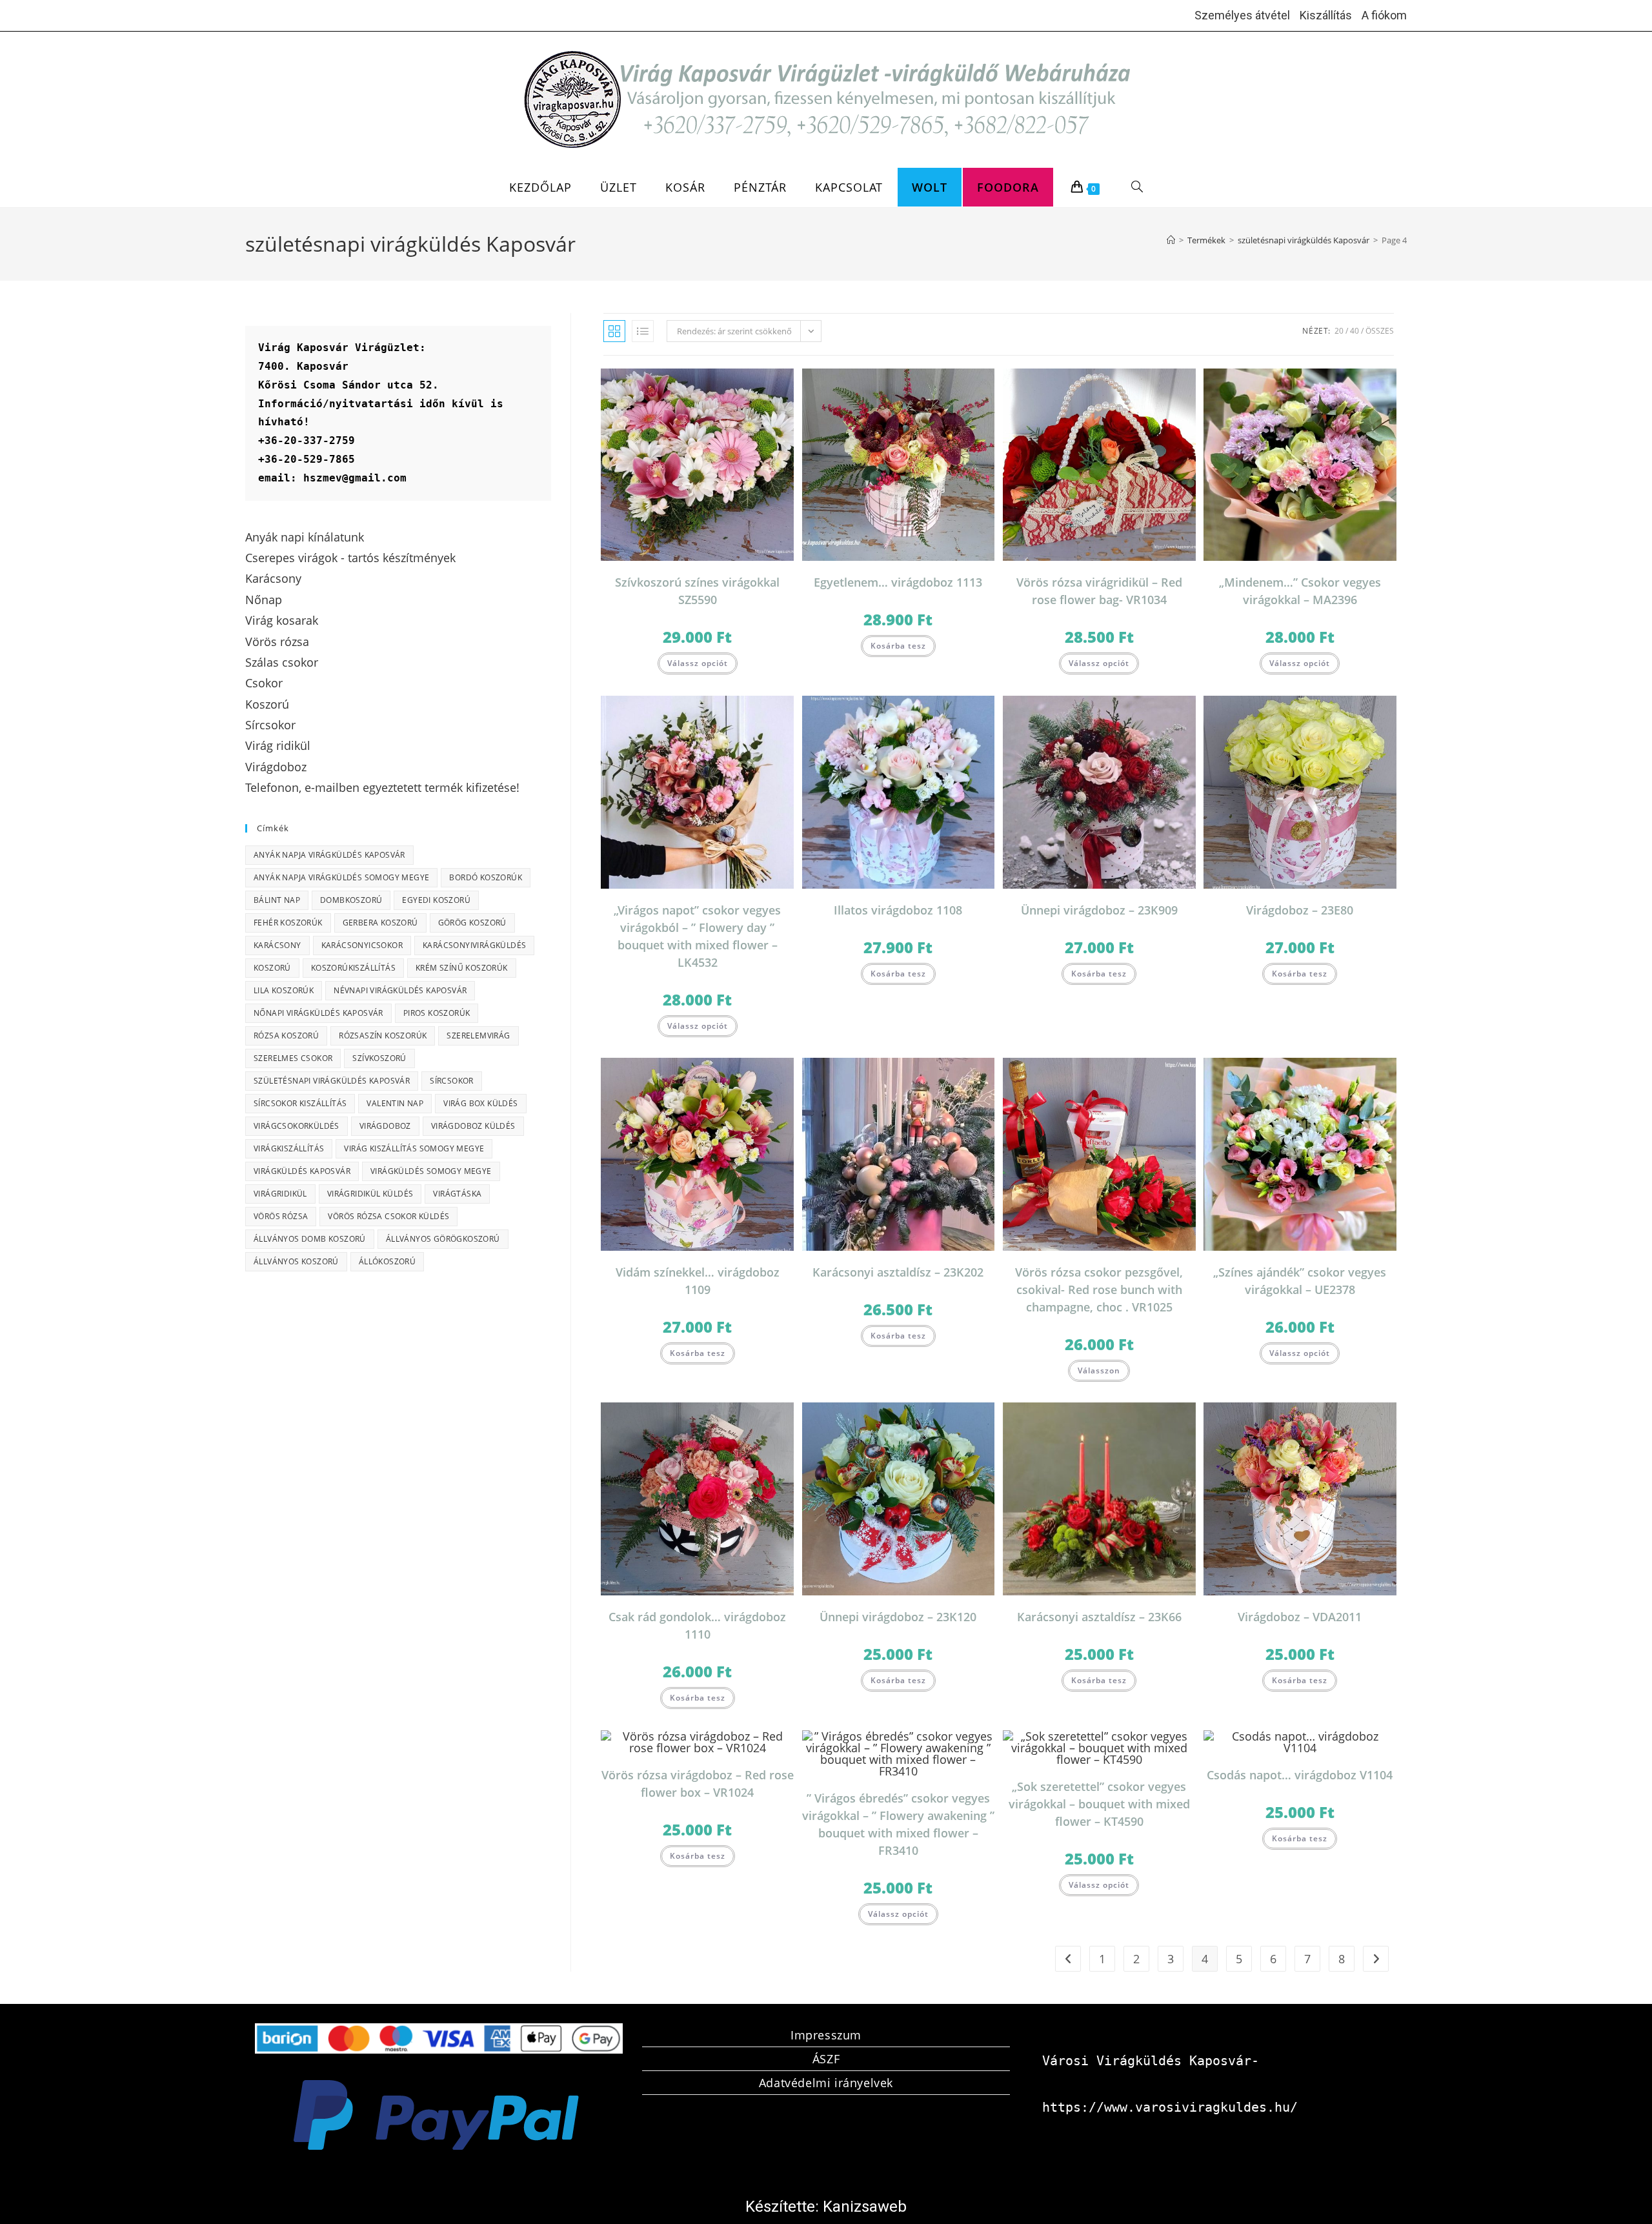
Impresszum (826, 2035)
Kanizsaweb (865, 2207)
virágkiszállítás (289, 1148)
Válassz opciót (698, 663)
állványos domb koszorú (310, 1239)
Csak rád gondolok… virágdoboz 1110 (697, 1625)
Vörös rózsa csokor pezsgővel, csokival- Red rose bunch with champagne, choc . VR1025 (1099, 1289)
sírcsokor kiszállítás (300, 1103)
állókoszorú (387, 1261)
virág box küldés (480, 1103)
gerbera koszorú (380, 923)
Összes (1380, 331)
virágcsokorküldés (297, 1126)
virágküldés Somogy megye (431, 1171)
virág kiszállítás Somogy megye (414, 1148)
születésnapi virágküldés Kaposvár (332, 1081)
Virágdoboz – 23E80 (1300, 910)
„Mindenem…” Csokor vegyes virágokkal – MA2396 (1300, 591)
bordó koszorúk (486, 877)
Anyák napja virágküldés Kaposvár (329, 855)
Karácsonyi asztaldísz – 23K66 (1099, 1617)
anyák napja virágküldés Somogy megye (341, 877)
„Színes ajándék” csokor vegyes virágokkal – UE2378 (1300, 1281)
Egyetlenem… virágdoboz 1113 (898, 582)
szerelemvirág (478, 1036)
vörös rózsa (281, 1216)
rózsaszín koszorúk (383, 1036)
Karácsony (277, 945)
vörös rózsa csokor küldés (388, 1216)
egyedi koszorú (436, 900)
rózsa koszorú (286, 1036)
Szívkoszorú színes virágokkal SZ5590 (697, 591)
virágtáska (457, 1194)
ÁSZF (826, 2059)
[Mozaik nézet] (614, 331)
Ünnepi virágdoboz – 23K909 (1099, 910)
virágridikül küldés (370, 1194)
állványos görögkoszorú (443, 1239)
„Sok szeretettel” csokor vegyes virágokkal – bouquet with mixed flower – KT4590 (1099, 1804)
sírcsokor (452, 1081)
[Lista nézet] (643, 331)
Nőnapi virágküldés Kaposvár (318, 1013)
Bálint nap (277, 900)
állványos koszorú (296, 1261)
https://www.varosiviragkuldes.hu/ (1170, 2107)
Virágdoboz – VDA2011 (1300, 1617)
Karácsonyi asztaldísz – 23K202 (898, 1272)
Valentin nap (395, 1103)
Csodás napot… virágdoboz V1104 (1300, 1775)
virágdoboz (385, 1126)
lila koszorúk (284, 990)
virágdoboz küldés (473, 1126)
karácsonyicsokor (362, 945)
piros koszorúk (437, 1013)
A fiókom (1384, 15)
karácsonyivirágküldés (474, 945)
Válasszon (1099, 1370)
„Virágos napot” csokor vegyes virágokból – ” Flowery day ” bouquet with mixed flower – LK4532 (697, 936)
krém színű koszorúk (462, 968)
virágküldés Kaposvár (302, 1171)
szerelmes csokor (293, 1058)
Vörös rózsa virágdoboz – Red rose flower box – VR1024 (698, 1784)
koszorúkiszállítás (353, 968)
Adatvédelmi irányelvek (826, 2083)
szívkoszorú (379, 1058)
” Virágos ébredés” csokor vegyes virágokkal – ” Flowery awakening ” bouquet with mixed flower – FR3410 (898, 1824)
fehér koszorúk (288, 923)
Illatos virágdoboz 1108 (898, 910)
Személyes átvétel (1242, 15)
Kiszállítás (1326, 15)
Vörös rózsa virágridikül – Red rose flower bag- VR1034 (1099, 591)
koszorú (272, 968)
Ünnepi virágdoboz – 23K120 (898, 1617)
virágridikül (280, 1194)
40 (1355, 331)
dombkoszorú (351, 900)
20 (1339, 331)
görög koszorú (472, 923)
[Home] (1171, 240)
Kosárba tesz (898, 646)
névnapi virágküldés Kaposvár (400, 990)
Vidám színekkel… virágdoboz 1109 (698, 1281)
